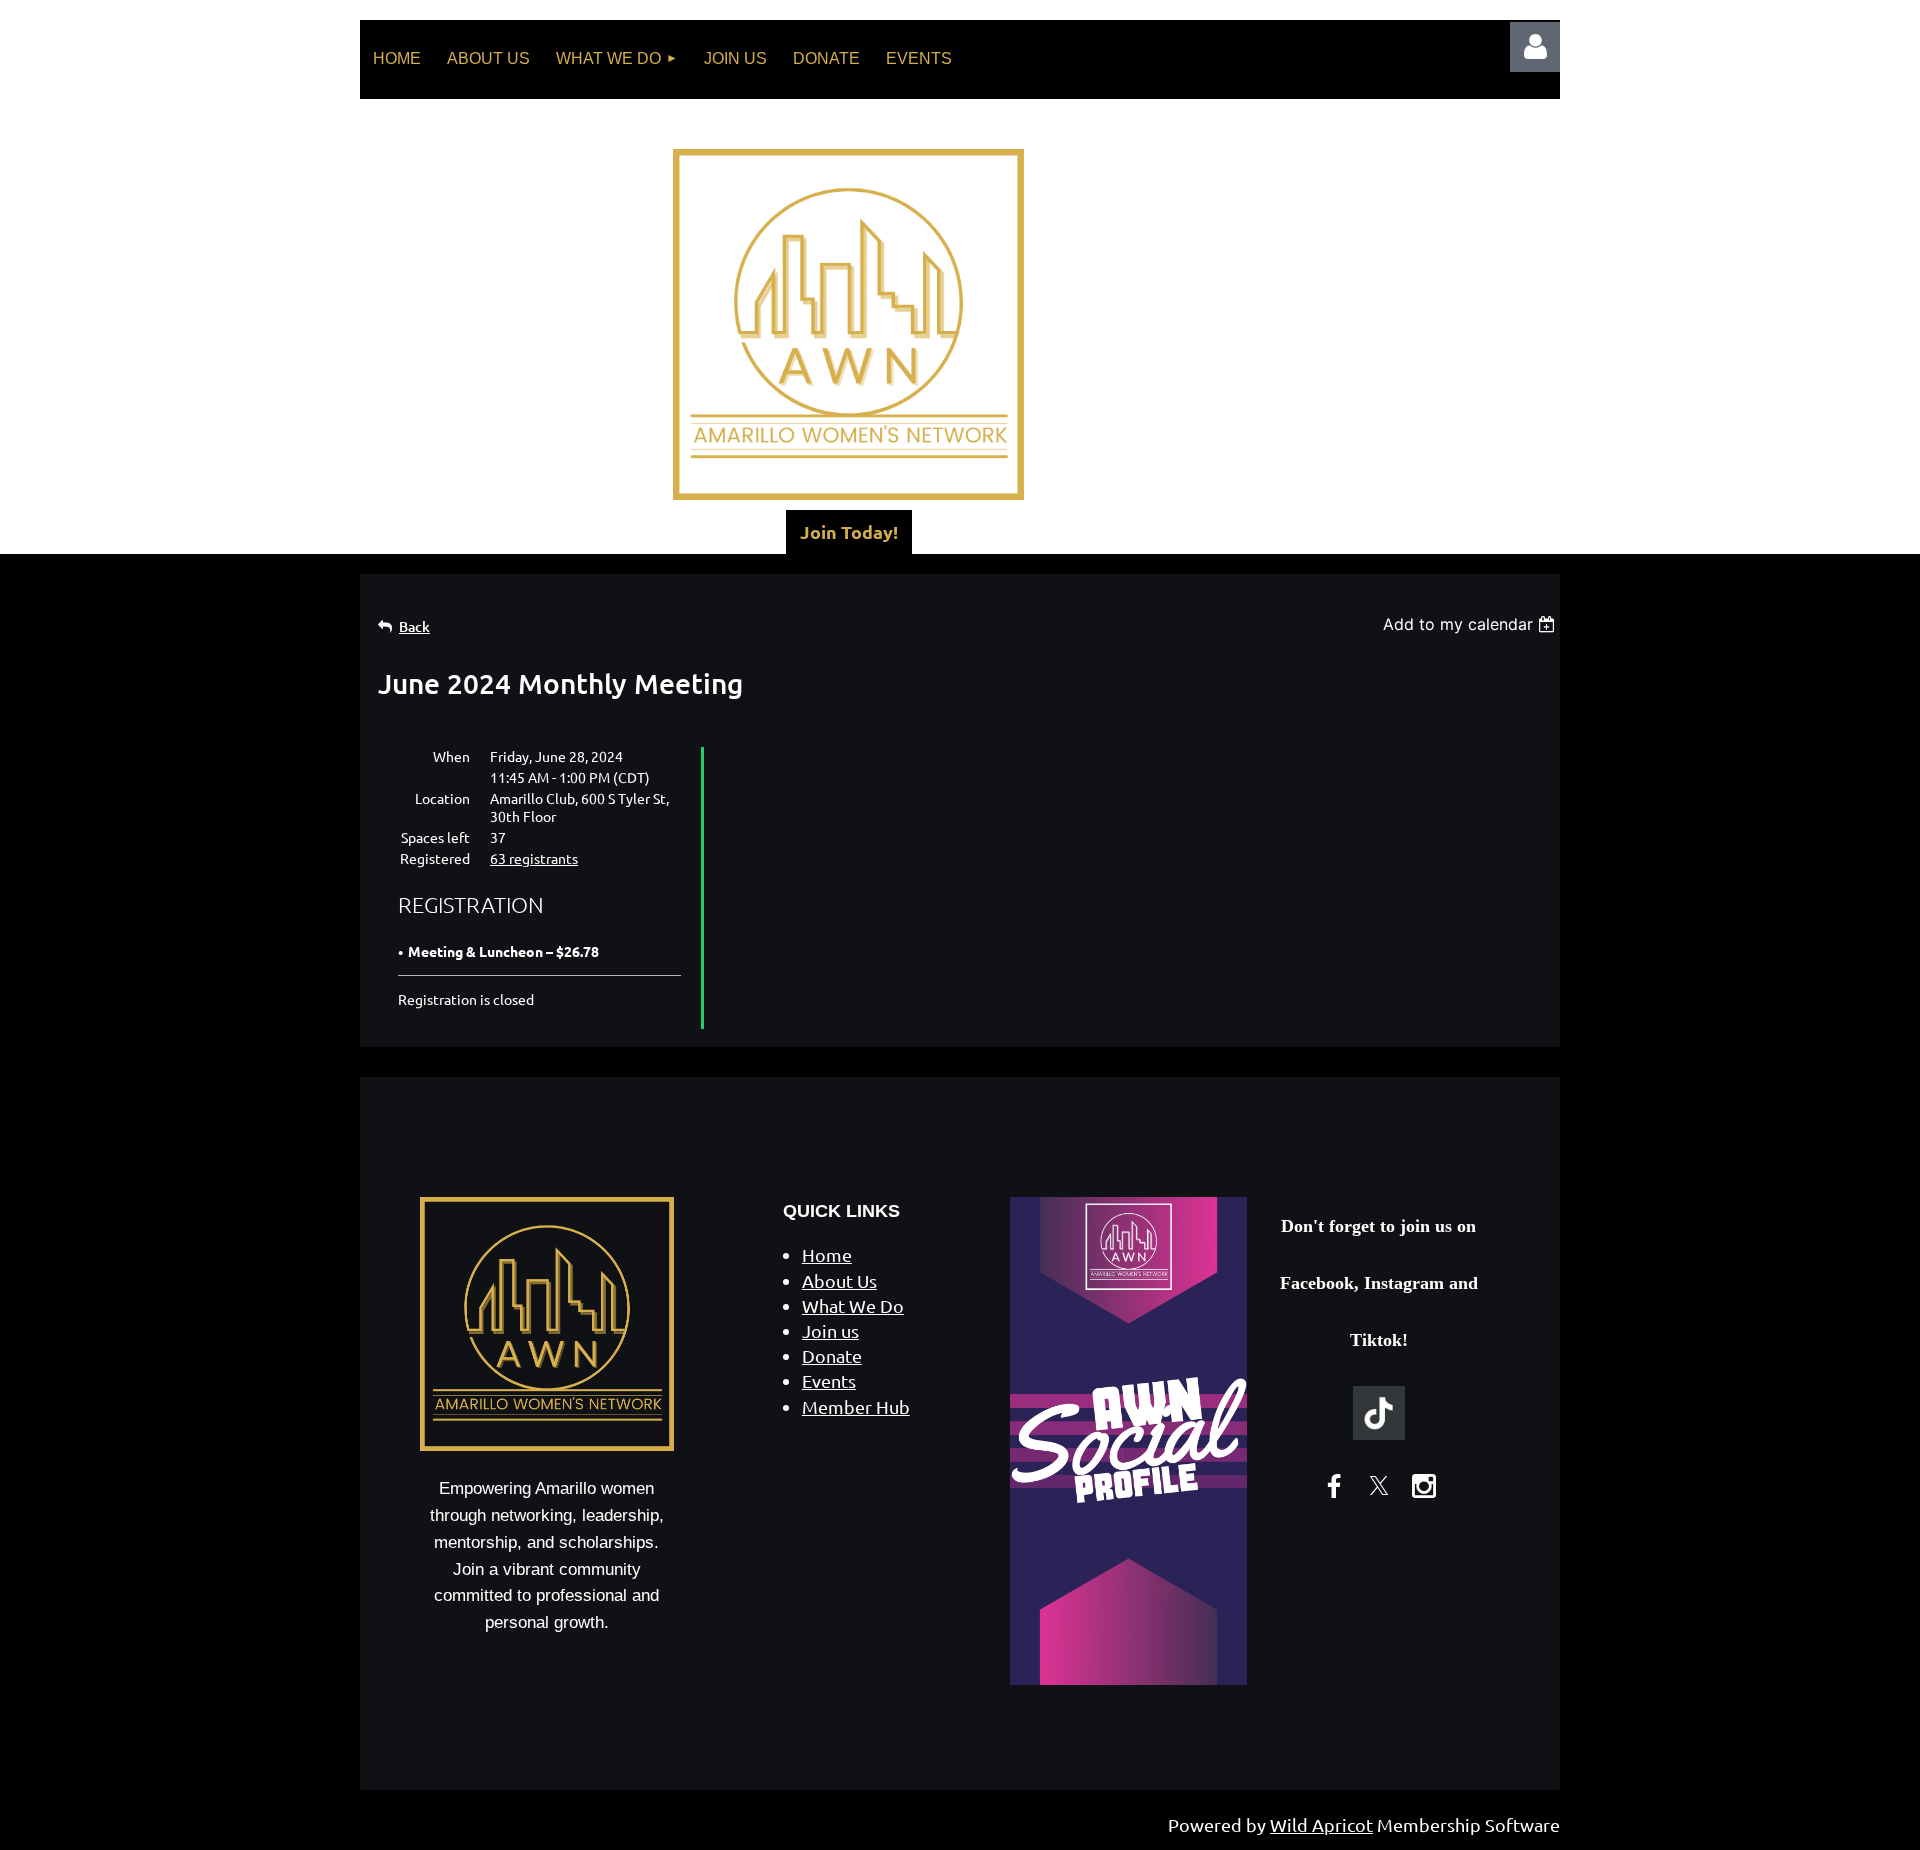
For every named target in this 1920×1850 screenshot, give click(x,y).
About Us (839, 1280)
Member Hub (856, 1406)
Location (442, 798)
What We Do (853, 1305)
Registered (435, 858)
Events (829, 1380)
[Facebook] (1334, 1486)
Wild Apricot (1321, 1824)
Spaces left (435, 837)
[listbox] (1471, 624)
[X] (1379, 1486)
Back (414, 626)
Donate (832, 1355)
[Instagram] (1424, 1486)
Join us (830, 1330)
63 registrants (534, 858)
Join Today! (849, 531)
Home (827, 1254)
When (451, 756)
